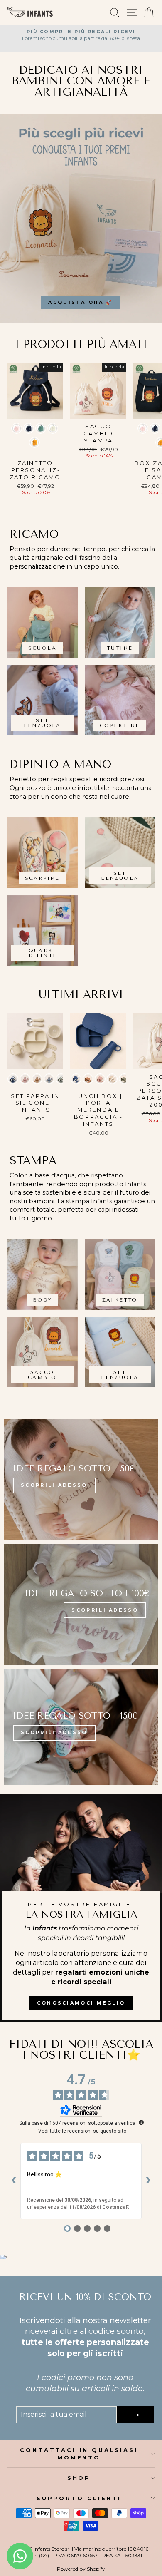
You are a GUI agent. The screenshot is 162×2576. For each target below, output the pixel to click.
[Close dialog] (146, 1152)
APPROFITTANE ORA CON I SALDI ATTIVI (81, 1330)
